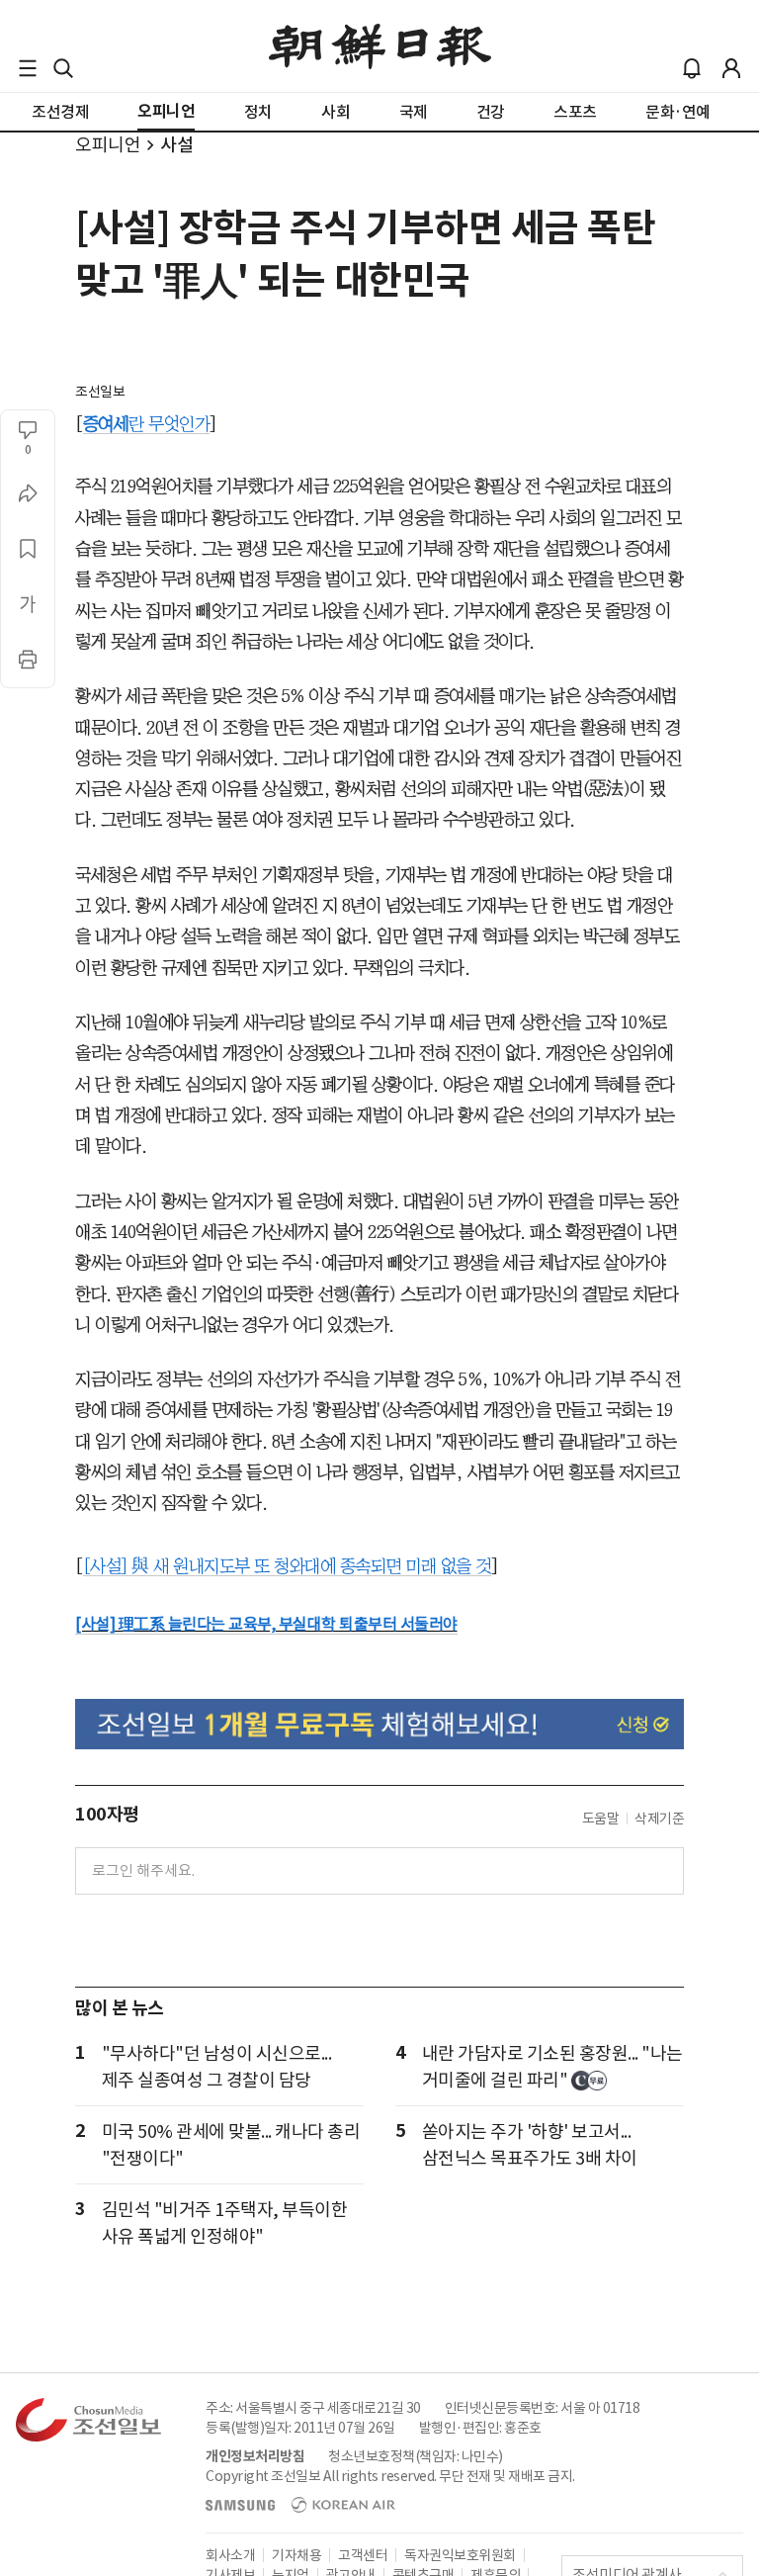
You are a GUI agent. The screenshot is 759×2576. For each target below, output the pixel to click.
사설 (176, 145)
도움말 (601, 1819)
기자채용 (296, 2555)
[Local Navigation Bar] (28, 68)
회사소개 (230, 2555)
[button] (28, 68)
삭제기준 (659, 1819)
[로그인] (731, 68)
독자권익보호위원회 (460, 2555)
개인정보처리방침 (255, 2456)
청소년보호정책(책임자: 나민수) (416, 2456)
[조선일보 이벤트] (379, 1724)
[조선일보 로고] (380, 46)
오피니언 (108, 145)
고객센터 (363, 2555)
